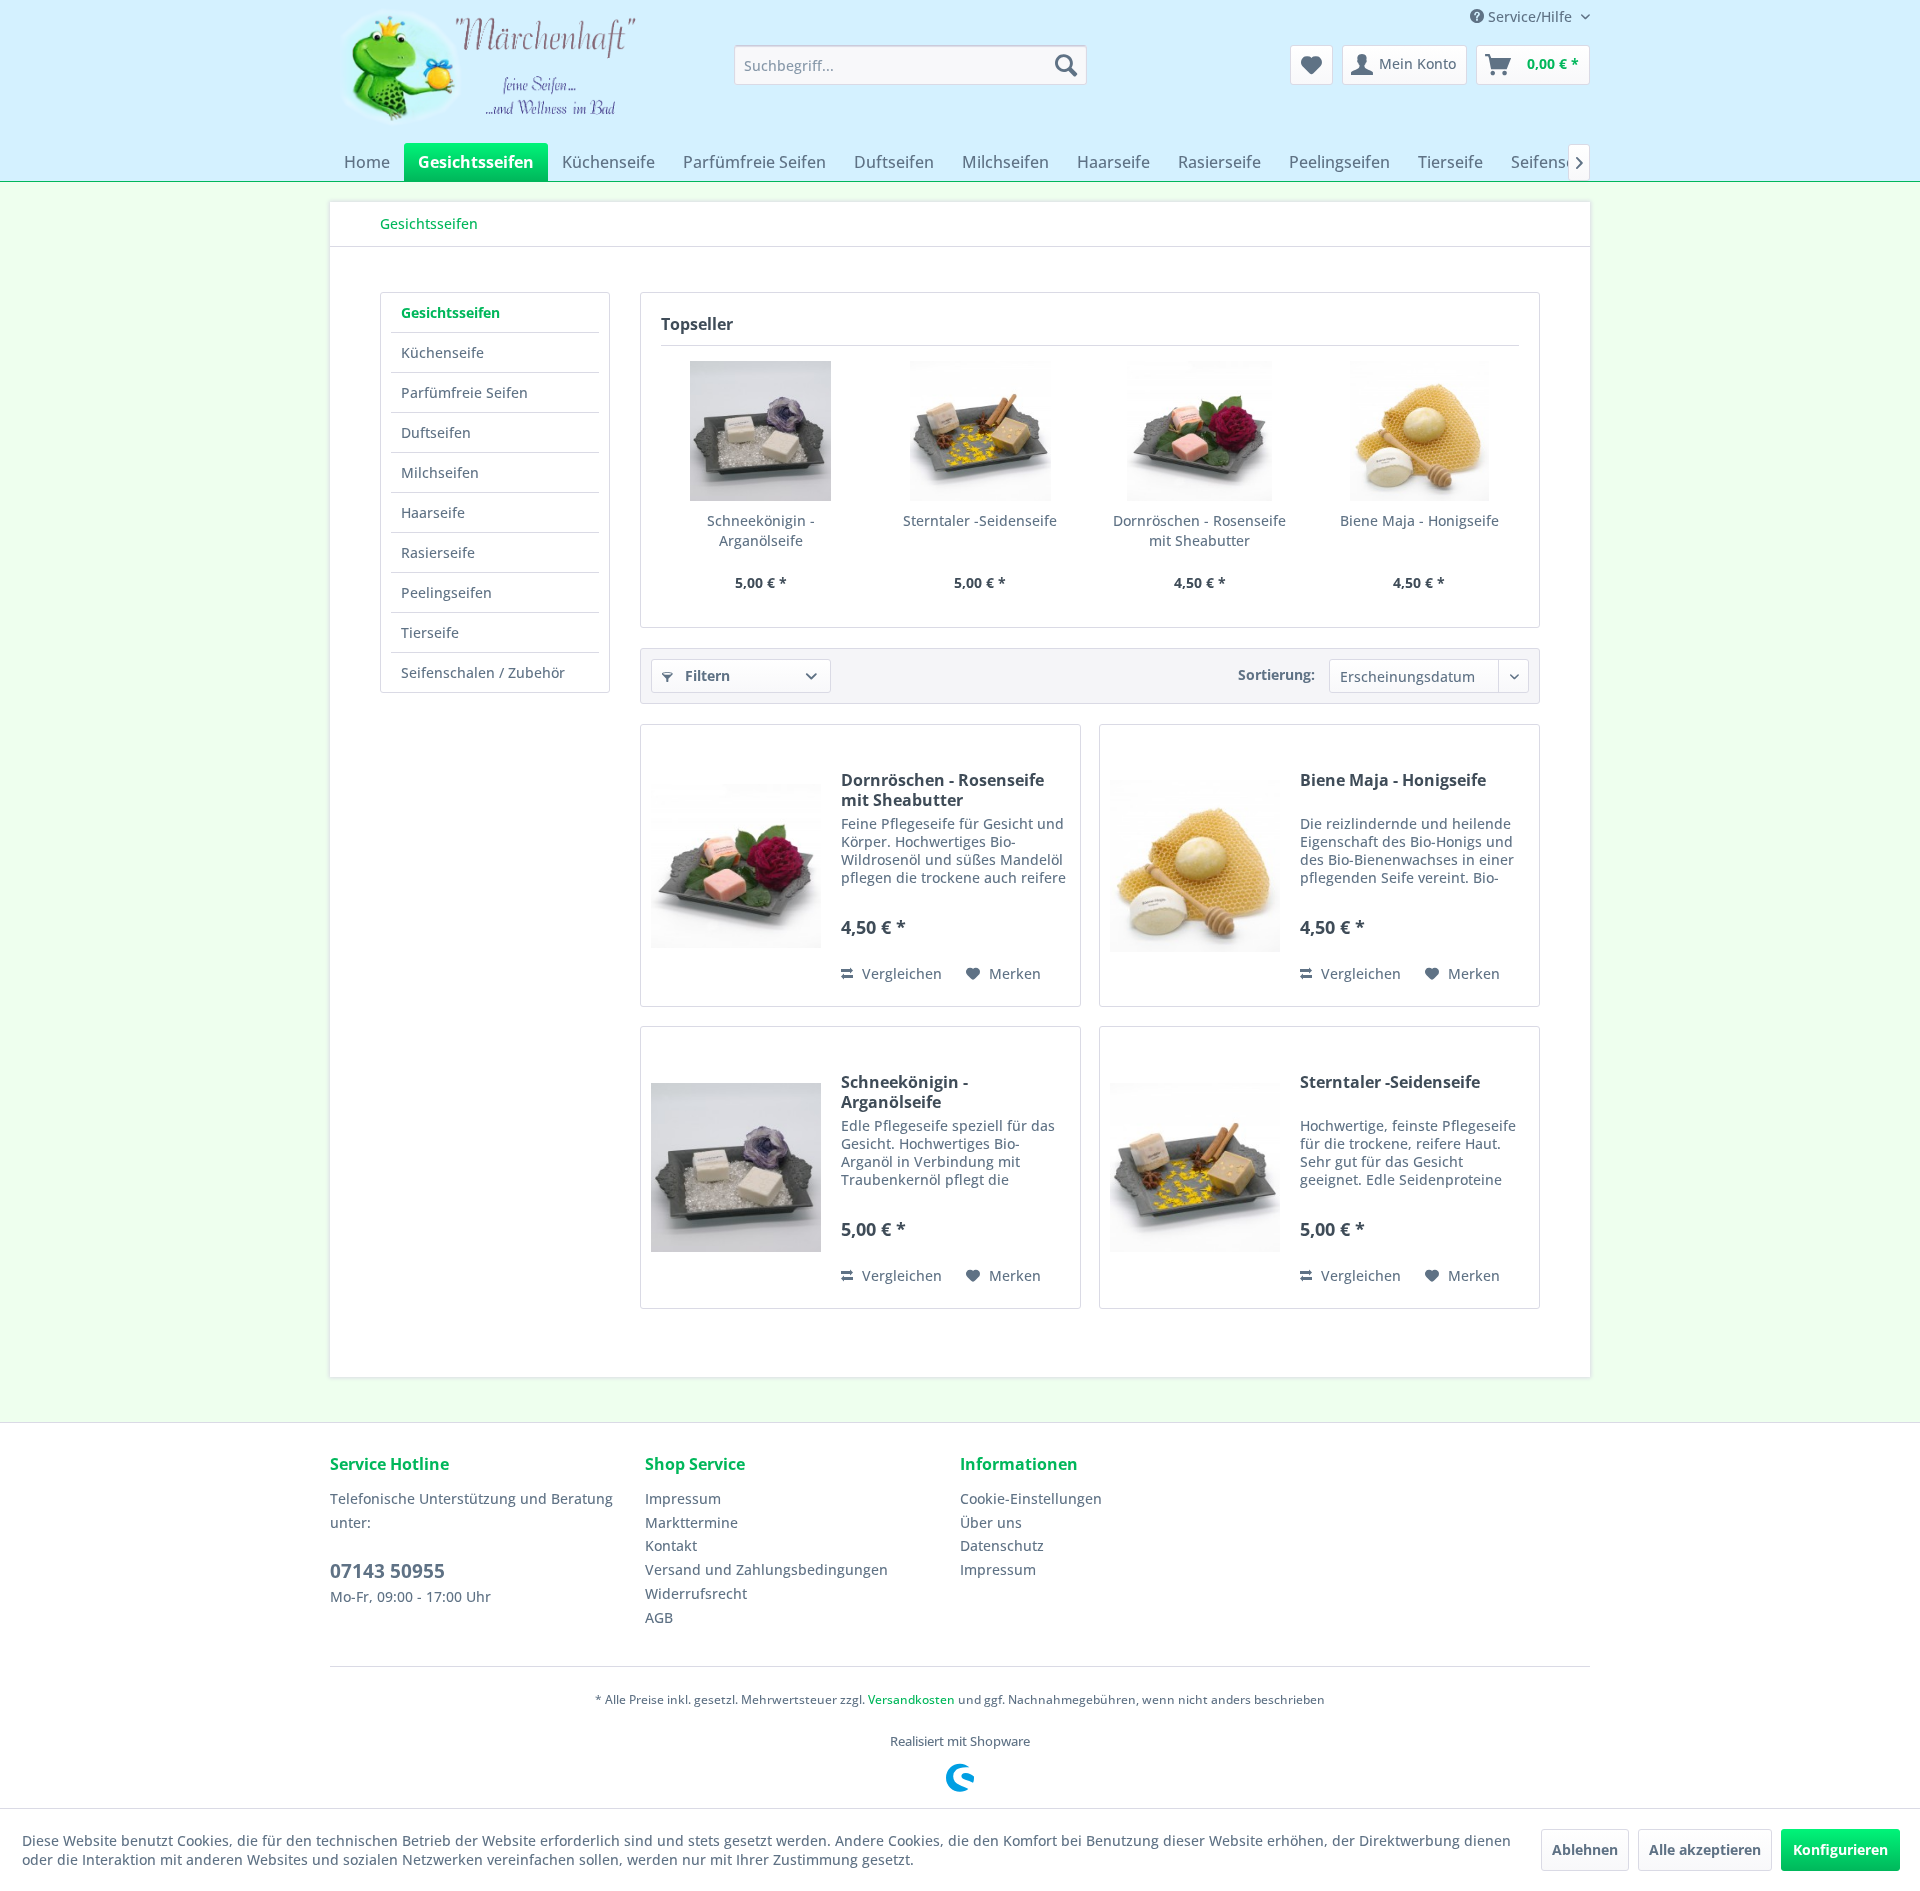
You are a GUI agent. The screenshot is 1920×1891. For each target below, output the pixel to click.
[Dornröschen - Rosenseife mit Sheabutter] (1200, 431)
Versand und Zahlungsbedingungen (766, 1569)
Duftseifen (436, 432)
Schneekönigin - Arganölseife (761, 530)
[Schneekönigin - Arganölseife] (761, 431)
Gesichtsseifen (450, 312)
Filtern (705, 675)
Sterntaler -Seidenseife (980, 520)
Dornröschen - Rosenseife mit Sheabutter (1199, 530)
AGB (659, 1617)
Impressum (683, 1498)
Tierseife (430, 632)
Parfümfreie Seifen (464, 392)
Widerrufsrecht (696, 1593)
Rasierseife (438, 552)
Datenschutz (1002, 1545)
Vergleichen (900, 973)
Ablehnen (1585, 1849)
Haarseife (433, 512)
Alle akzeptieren (1705, 1849)
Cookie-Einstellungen (1031, 1498)
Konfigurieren (1840, 1849)
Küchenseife (442, 352)
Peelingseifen (446, 592)
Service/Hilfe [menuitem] (1530, 16)
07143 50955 (387, 1571)
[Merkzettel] (1311, 65)
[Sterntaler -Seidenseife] (981, 431)
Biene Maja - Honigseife (1419, 520)
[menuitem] (910, 65)
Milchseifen (440, 472)
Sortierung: (1276, 674)
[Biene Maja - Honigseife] (1420, 431)
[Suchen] (1066, 65)
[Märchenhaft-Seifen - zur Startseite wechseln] (491, 72)
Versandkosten (911, 1699)
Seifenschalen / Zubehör (483, 672)
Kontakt (671, 1545)
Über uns (991, 1522)
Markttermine (691, 1522)
